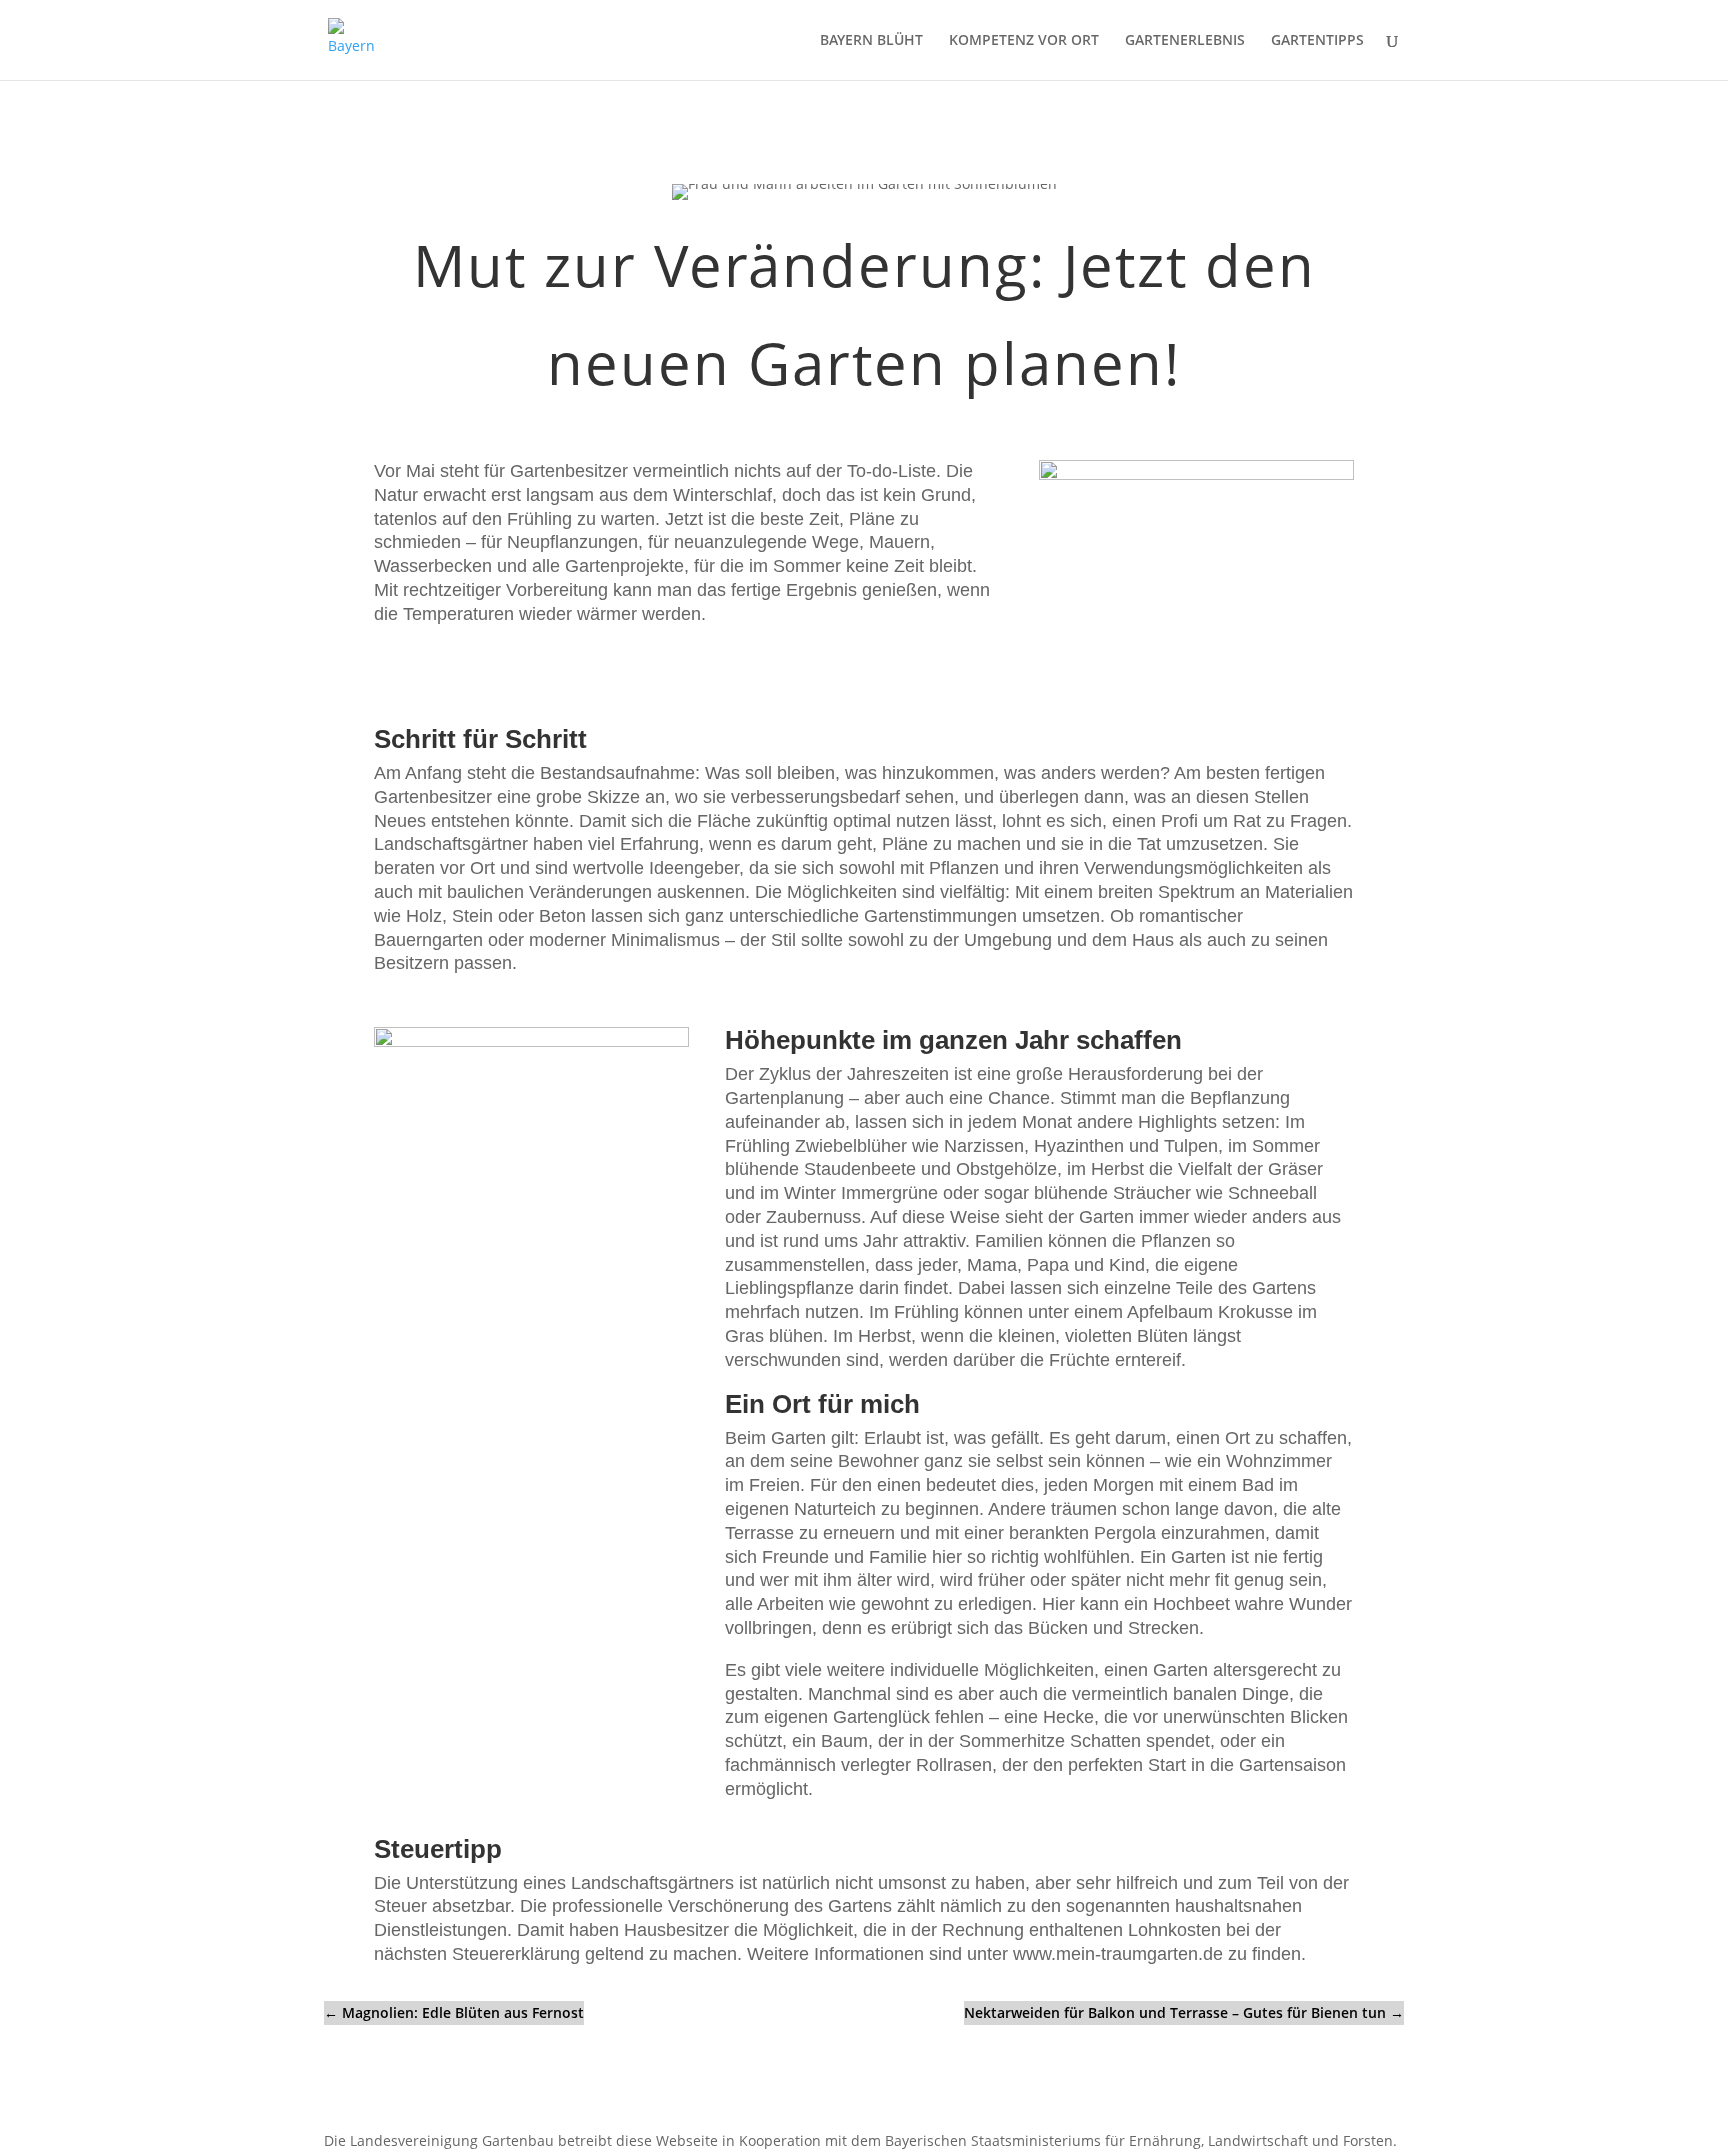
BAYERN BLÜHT (871, 41)
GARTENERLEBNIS (1185, 41)
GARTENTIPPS (1317, 41)
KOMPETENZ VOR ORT (1024, 41)
